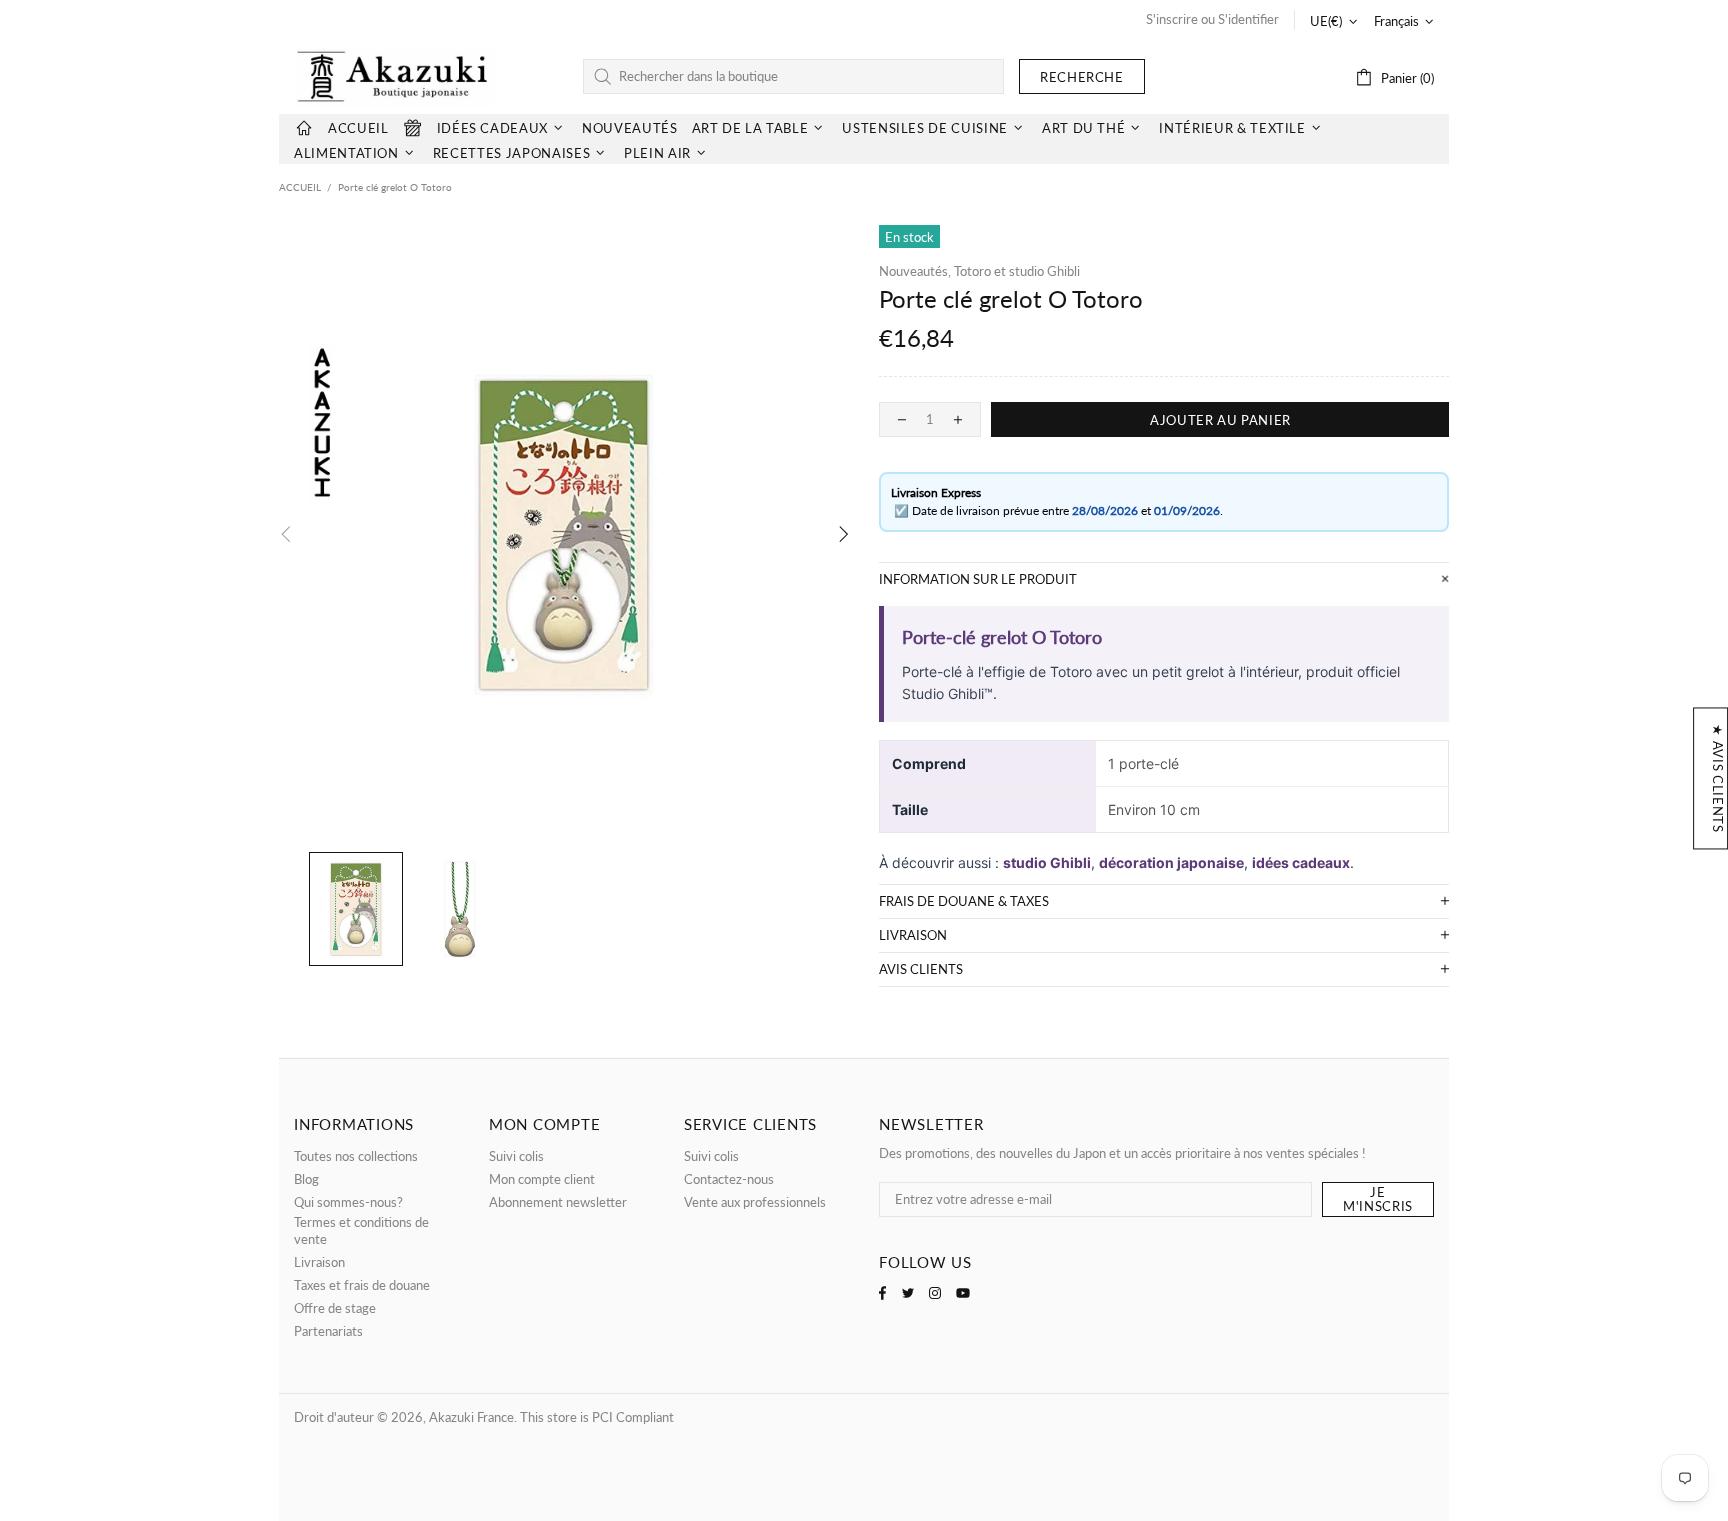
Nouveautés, (915, 271)
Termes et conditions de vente (361, 1230)
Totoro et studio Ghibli (1017, 271)
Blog (306, 1179)
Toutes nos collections (356, 1156)
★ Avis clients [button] (1718, 778)
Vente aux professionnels (755, 1202)
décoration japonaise (1171, 862)
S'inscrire (1172, 19)
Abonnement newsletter (558, 1202)
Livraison (319, 1262)
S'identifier (1248, 19)
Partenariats (328, 1331)
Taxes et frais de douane (362, 1285)
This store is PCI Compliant (597, 1417)
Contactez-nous (729, 1179)
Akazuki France (394, 76)
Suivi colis (516, 1156)
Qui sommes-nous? (348, 1202)
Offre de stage (335, 1308)
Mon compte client (542, 1179)
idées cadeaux (1301, 862)
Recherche (1082, 77)
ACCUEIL (300, 187)
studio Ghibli (1047, 862)
